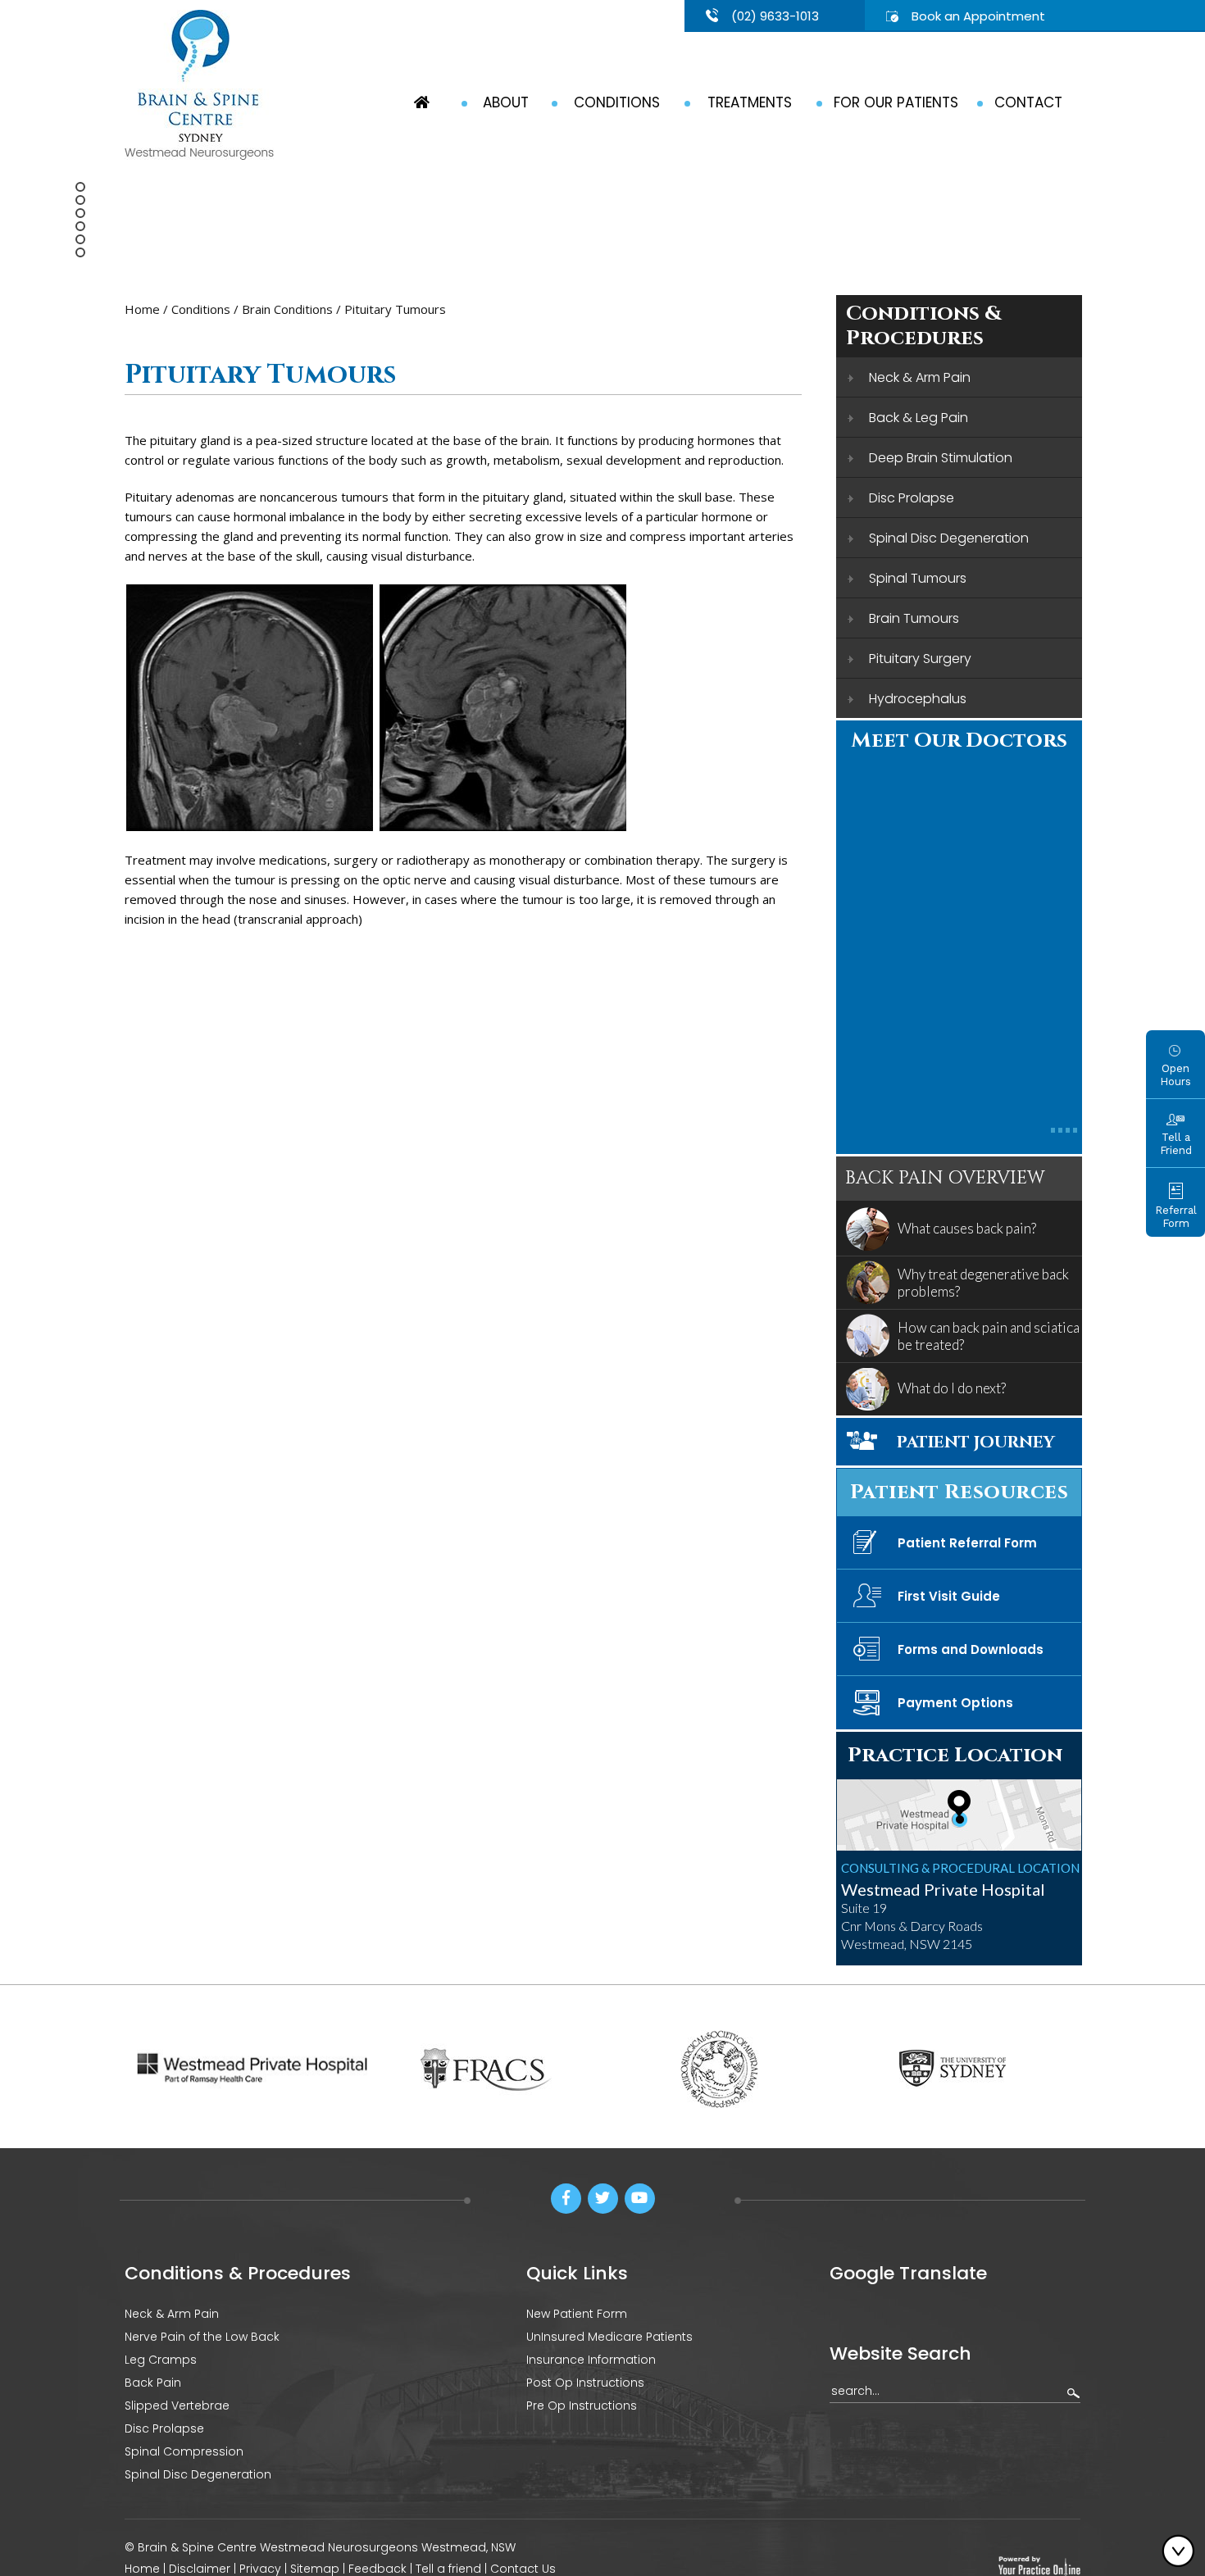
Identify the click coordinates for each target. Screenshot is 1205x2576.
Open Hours (1175, 1075)
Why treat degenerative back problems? (983, 1283)
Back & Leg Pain (919, 418)
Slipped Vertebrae (177, 2406)
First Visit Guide (949, 1596)
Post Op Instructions (585, 2383)
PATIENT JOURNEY (976, 1442)
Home (142, 309)
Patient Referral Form (967, 1543)
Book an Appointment (978, 16)
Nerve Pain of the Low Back (202, 2337)
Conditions (617, 102)
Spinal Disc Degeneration (949, 538)
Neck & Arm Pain (920, 377)
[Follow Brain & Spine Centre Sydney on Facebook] (566, 2199)
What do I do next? (952, 1388)
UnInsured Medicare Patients (609, 2337)
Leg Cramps (161, 2360)
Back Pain (153, 2383)
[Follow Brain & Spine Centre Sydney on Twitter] (603, 2199)
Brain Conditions (287, 309)
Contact (1028, 102)
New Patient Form (577, 2314)
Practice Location (955, 1755)
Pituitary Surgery (920, 659)
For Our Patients (896, 102)
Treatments (750, 102)
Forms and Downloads (971, 1649)
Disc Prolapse (912, 498)
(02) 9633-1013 (775, 16)
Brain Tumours (914, 618)
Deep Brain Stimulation (941, 458)
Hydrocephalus (918, 699)
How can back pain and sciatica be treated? (989, 1336)
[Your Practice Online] (1039, 2565)
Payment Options (955, 1703)
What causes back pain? (967, 1228)
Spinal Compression (184, 2451)
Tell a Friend (1176, 1144)
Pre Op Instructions (582, 2406)
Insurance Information (591, 2360)
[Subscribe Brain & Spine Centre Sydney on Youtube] (640, 2199)
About (506, 102)
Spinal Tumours (918, 578)
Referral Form (1176, 1217)
